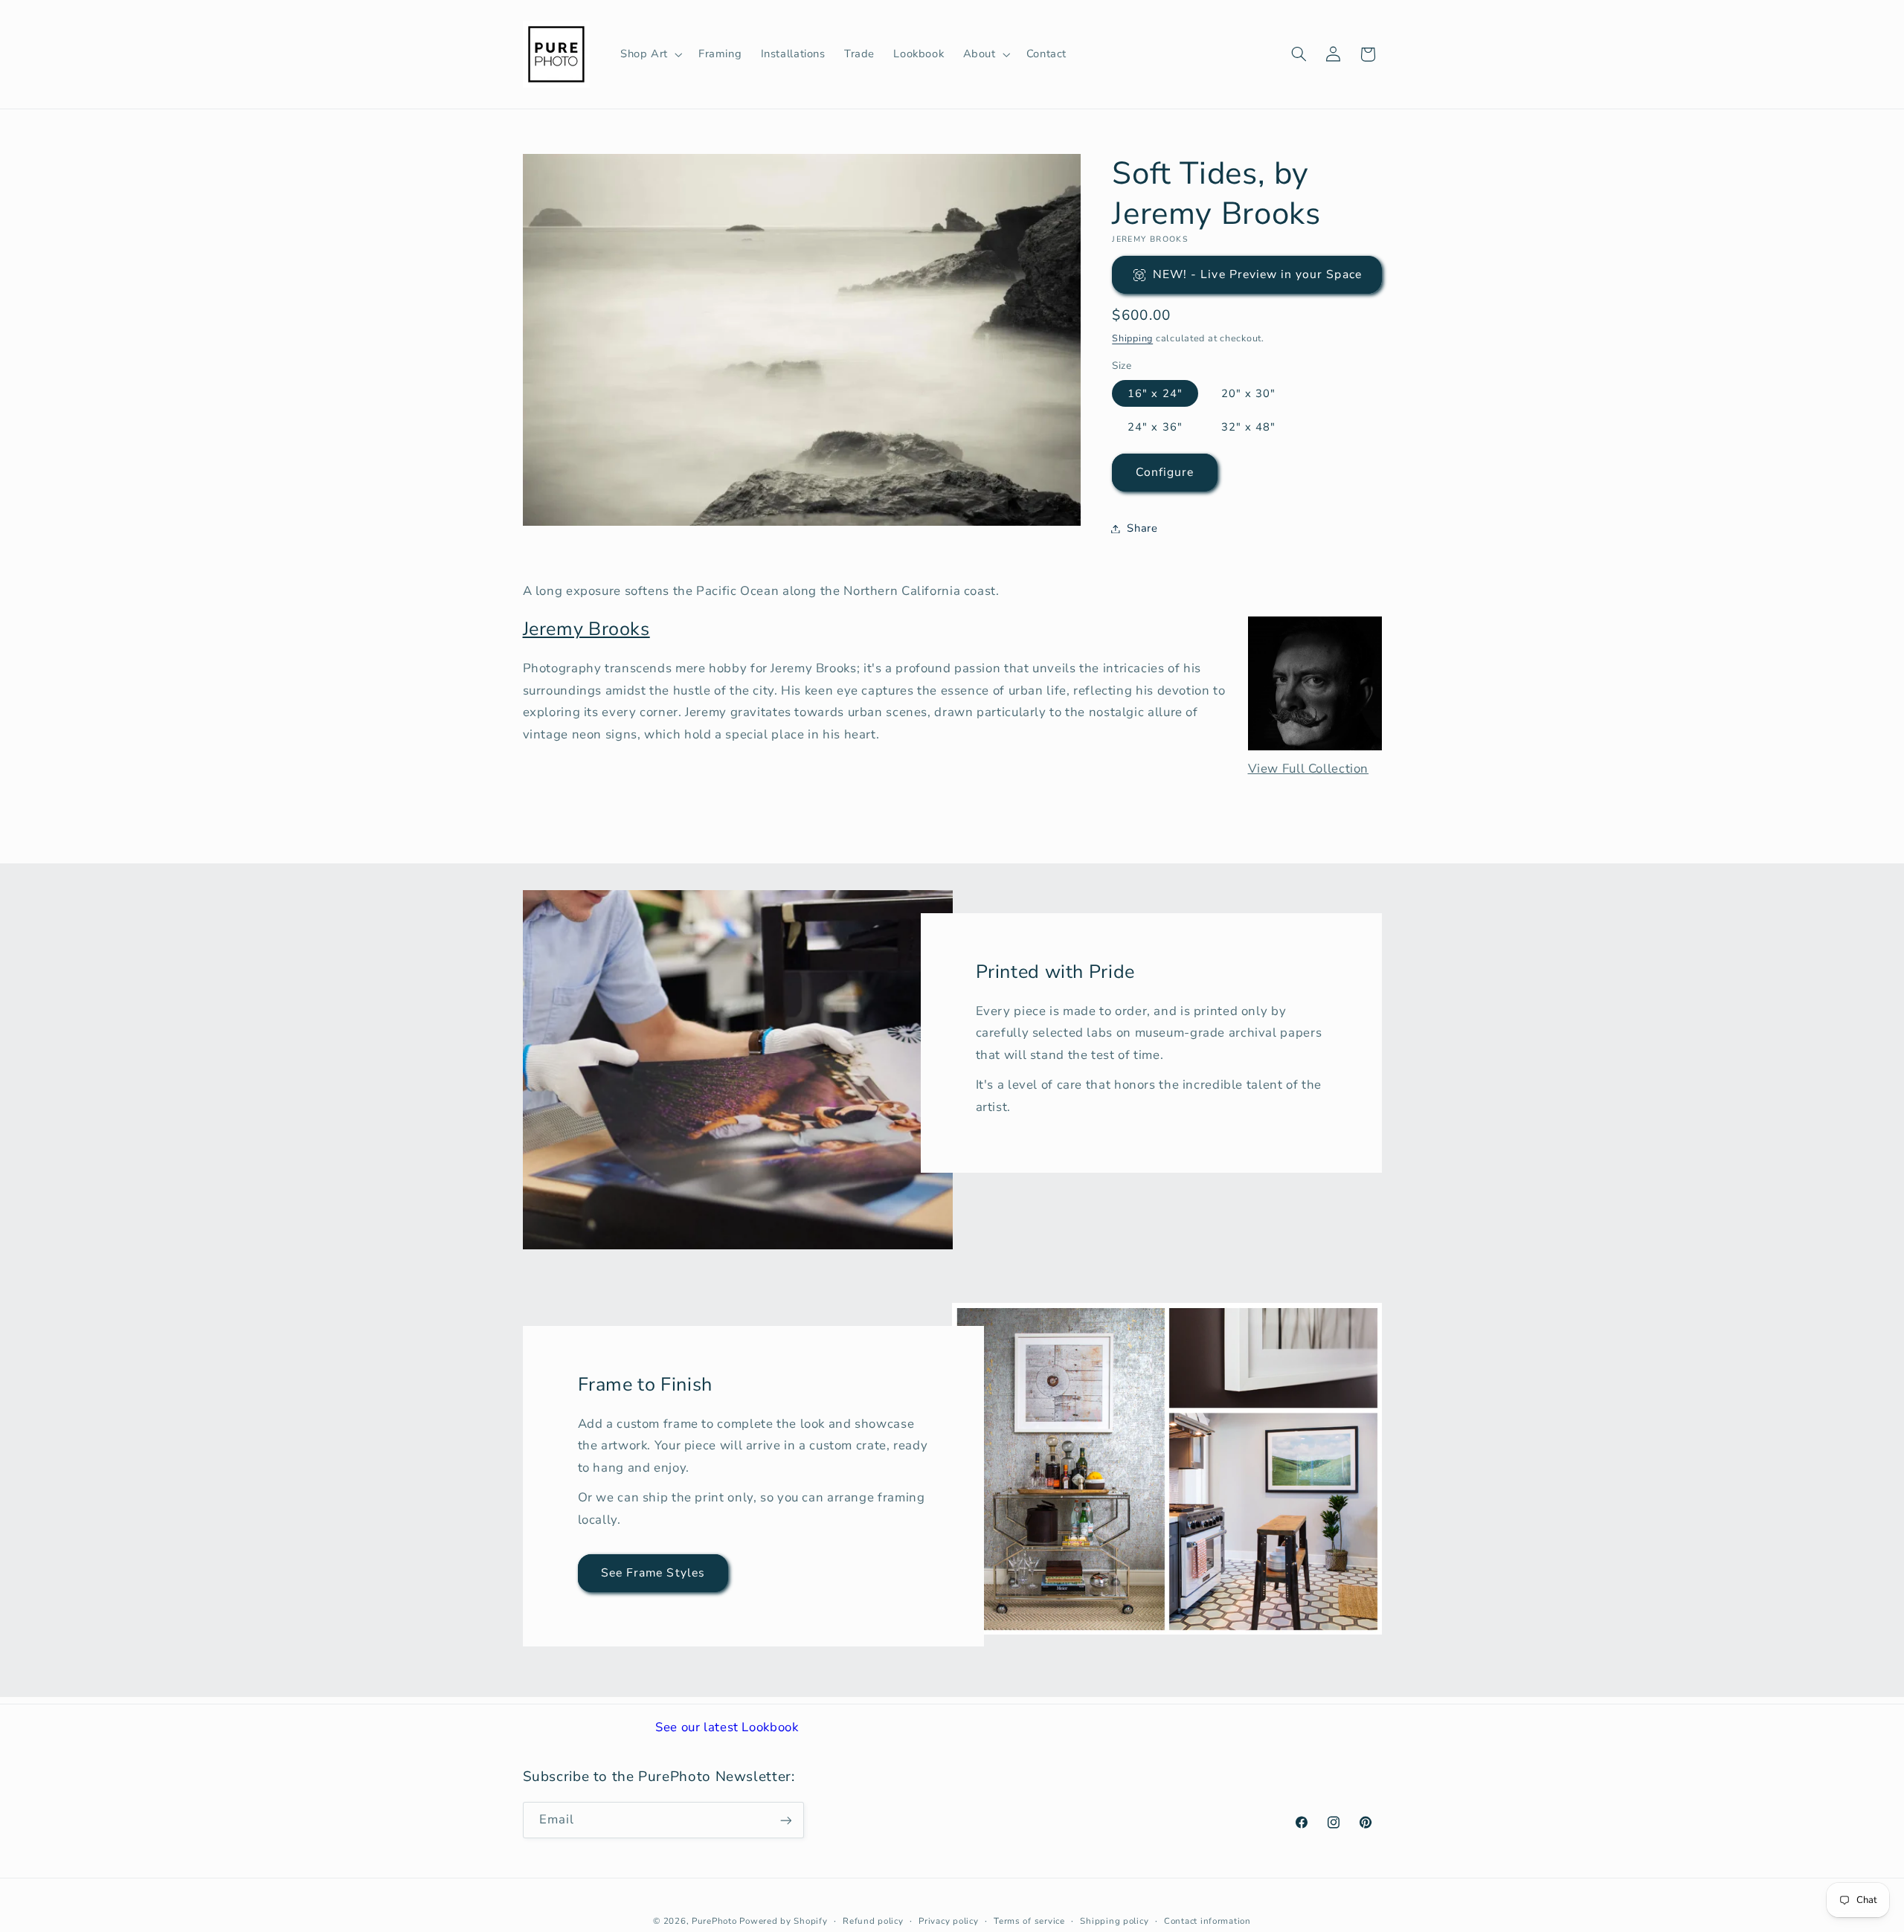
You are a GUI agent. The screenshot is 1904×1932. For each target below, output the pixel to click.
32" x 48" (1248, 427)
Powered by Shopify (783, 1921)
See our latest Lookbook (727, 1727)
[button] (650, 54)
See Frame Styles (653, 1573)
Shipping (1132, 338)
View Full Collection (1309, 769)
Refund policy (873, 1921)
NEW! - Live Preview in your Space (1257, 274)
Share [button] (1142, 528)
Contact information (1207, 1921)
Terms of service (1029, 1921)
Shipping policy (1114, 1921)
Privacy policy (948, 1921)
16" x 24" (1155, 393)
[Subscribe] (785, 1820)
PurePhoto (714, 1921)
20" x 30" (1248, 393)
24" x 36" (1155, 427)
